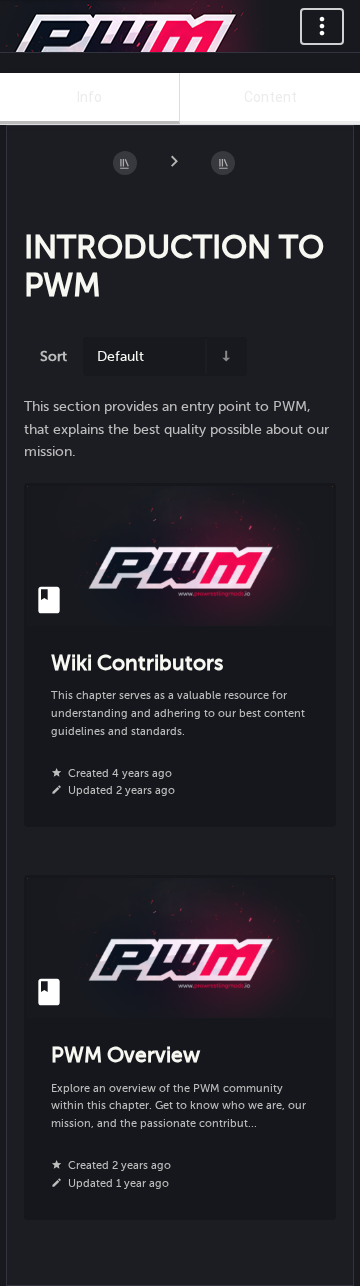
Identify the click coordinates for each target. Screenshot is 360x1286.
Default (120, 356)
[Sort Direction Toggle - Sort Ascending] (225, 356)
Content (270, 97)
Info (89, 97)
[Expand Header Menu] (322, 26)
